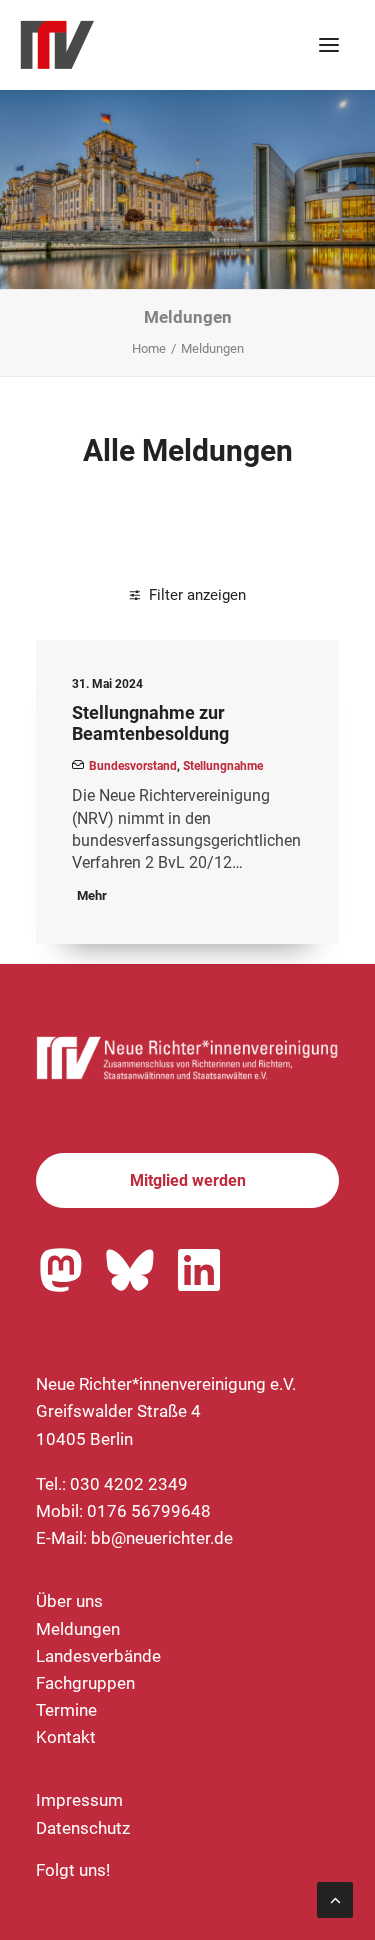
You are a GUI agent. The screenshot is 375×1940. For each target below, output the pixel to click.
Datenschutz (83, 1828)
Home (149, 348)
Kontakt (66, 1737)
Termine (66, 1710)
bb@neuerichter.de (162, 1538)
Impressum (79, 1800)
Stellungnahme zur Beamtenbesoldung (150, 723)
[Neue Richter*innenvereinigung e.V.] (187, 45)
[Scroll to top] (335, 1898)
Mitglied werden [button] (188, 1180)
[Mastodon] (61, 1270)
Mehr (92, 895)
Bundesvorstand (133, 766)
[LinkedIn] (199, 1270)
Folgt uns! (73, 1870)
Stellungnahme (223, 766)
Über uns (69, 1601)
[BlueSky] (130, 1270)
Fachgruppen (85, 1683)
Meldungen (78, 1629)
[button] (329, 45)
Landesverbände (98, 1656)
